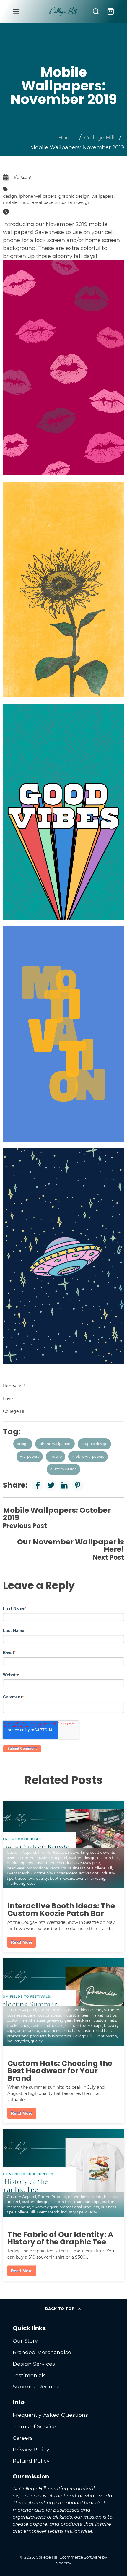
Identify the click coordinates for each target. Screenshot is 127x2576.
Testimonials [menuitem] (29, 2375)
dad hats (72, 2031)
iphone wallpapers (38, 196)
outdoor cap (28, 2031)
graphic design (74, 196)
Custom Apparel (21, 1852)
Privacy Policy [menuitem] (31, 2449)
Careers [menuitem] (23, 2438)
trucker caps (18, 2026)
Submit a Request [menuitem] (36, 2386)
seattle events (103, 1852)
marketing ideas (21, 1883)
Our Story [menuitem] (25, 2341)
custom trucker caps (84, 2026)
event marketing (91, 1878)
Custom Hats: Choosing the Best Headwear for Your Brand (60, 2071)
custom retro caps (47, 2026)
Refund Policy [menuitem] (31, 2461)
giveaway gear (87, 1863)
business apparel (52, 1858)
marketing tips (20, 1863)
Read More (22, 1942)
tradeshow (25, 1878)
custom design (75, 202)
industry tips (18, 2041)
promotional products (46, 1868)
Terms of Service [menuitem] (34, 2426)
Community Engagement (54, 1873)
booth (55, 1878)
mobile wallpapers (38, 202)
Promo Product (52, 1852)
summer (28, 1858)
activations (89, 1873)
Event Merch (18, 1873)
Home (66, 138)
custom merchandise (54, 1863)
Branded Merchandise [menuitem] (42, 2352)
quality (42, 1878)
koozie (68, 1878)
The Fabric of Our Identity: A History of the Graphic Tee (60, 2238)
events (13, 1858)
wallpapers (103, 196)
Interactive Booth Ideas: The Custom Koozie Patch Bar (61, 1910)
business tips (79, 1868)
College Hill (99, 138)
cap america (52, 2031)
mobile (10, 202)
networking (78, 1852)
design (10, 196)
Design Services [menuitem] (34, 2364)
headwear (16, 1868)
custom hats (105, 2020)
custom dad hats (97, 2031)
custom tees (108, 1858)
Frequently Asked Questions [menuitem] (50, 2415)
